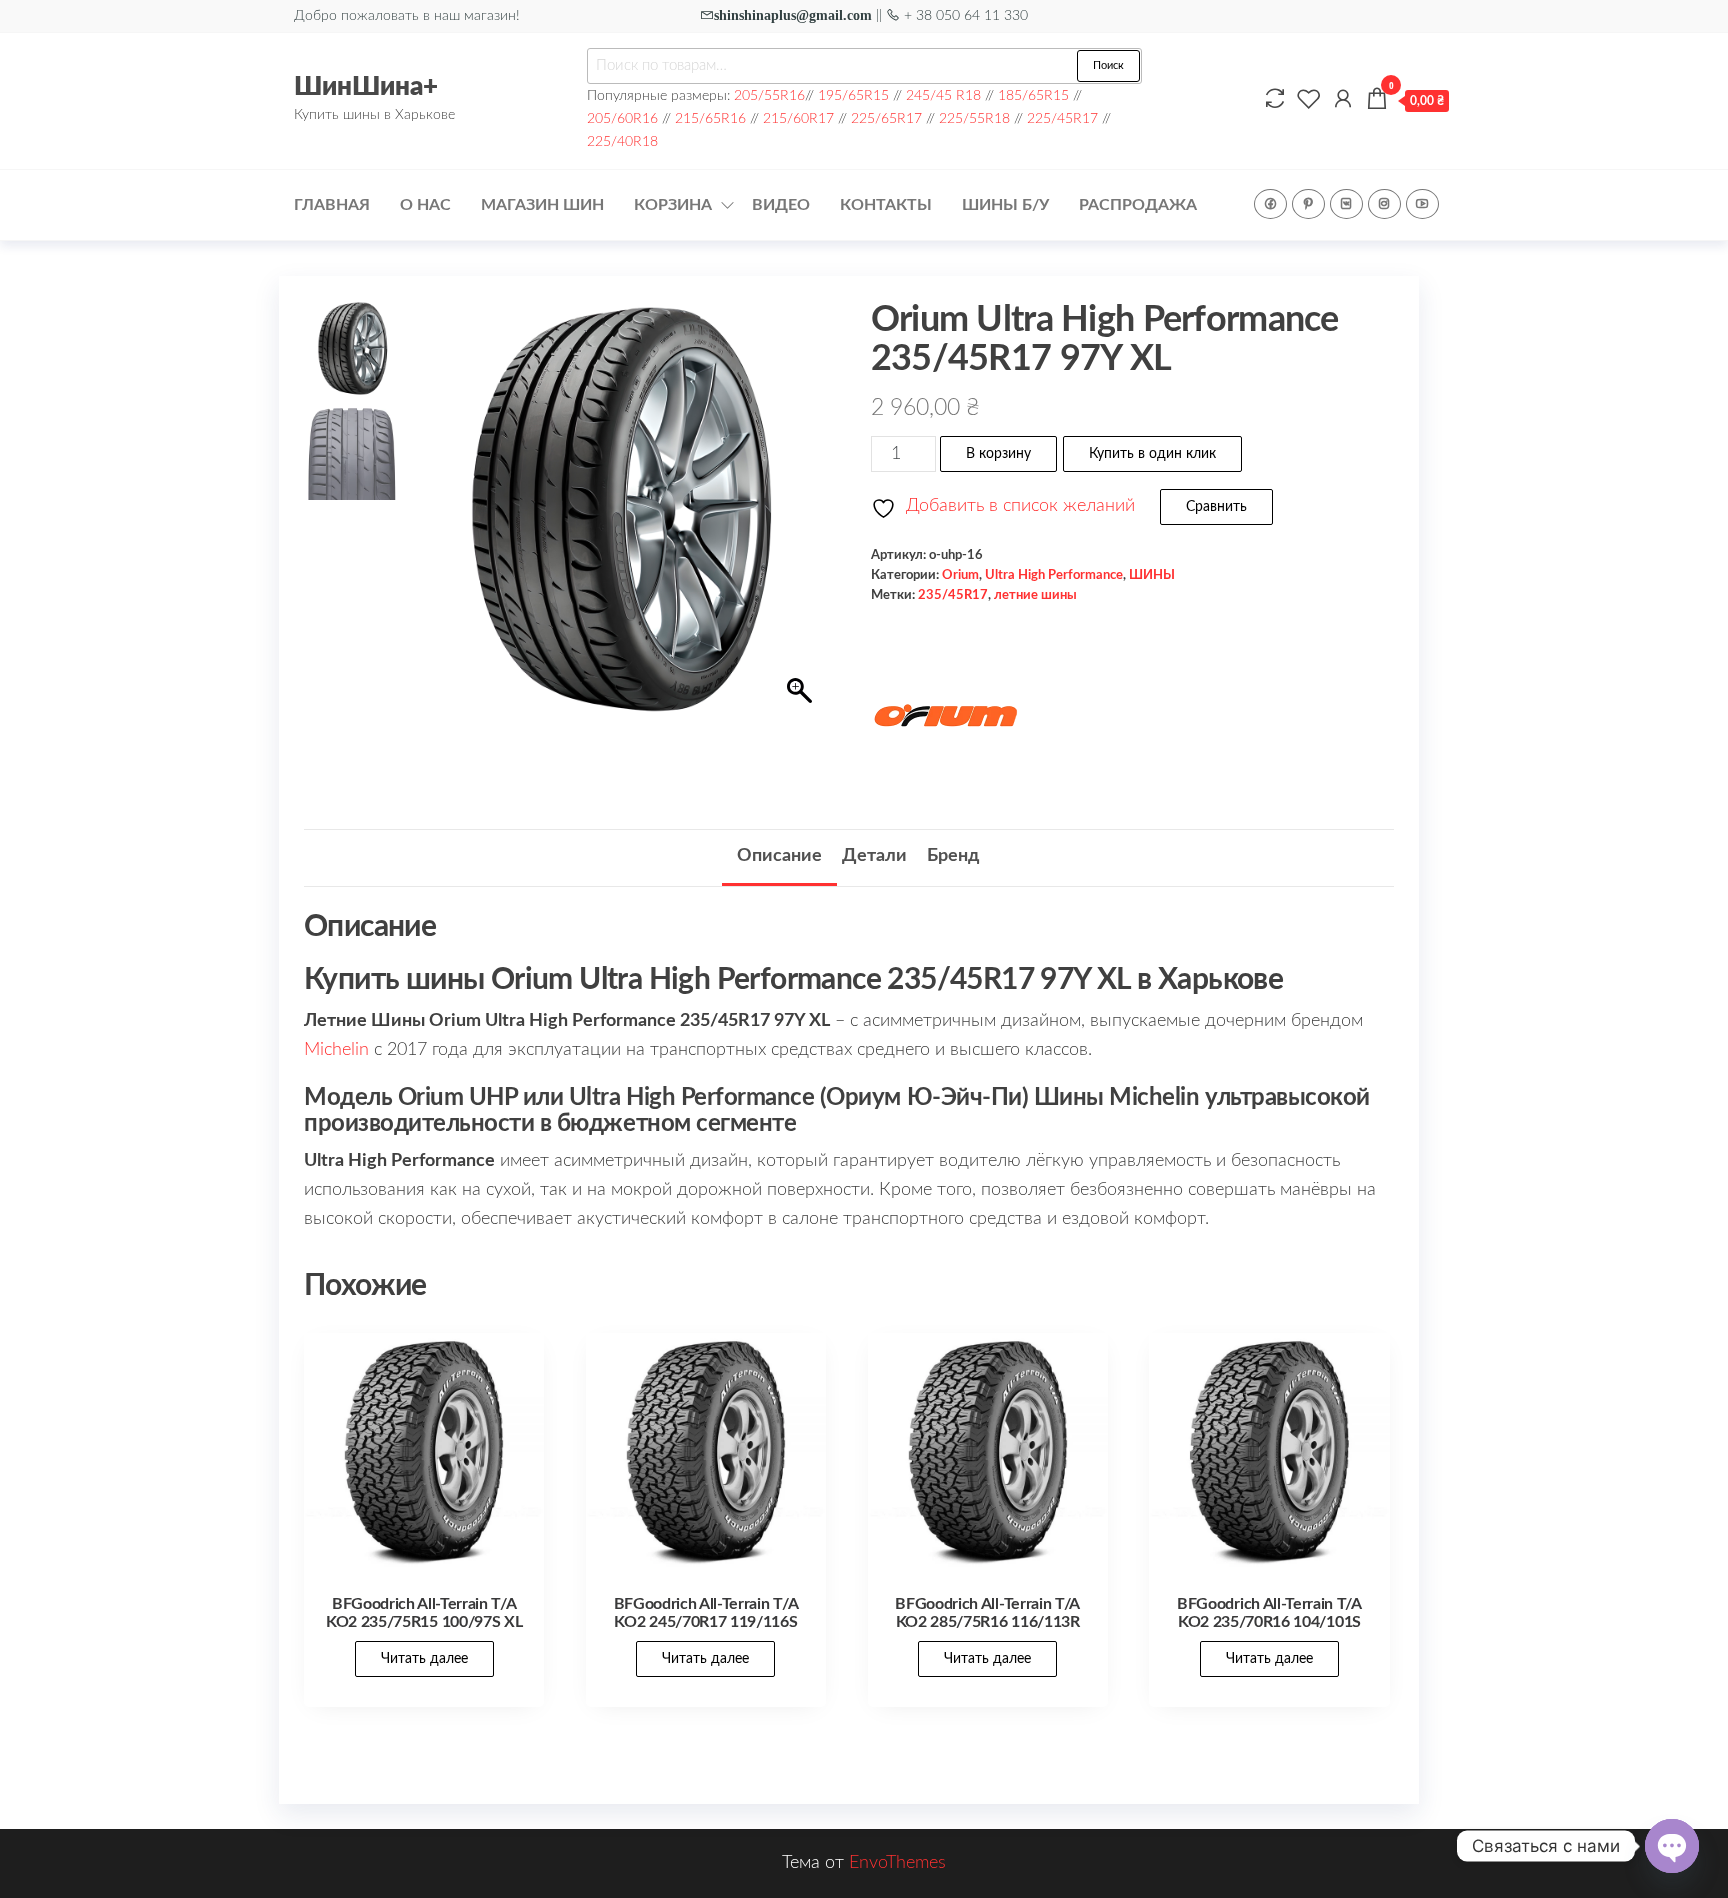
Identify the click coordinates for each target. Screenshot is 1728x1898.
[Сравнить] (1275, 100)
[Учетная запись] (1343, 100)
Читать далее (424, 1659)
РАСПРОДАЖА (1138, 205)
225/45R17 (1062, 118)
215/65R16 (710, 118)
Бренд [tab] (953, 856)
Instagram (1384, 204)
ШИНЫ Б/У (1005, 205)
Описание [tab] (779, 856)
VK (1346, 204)
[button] (802, 519)
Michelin (336, 1050)
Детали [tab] (874, 856)
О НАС (425, 205)
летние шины (1035, 595)
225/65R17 (886, 118)
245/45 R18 (943, 95)
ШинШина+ (366, 87)
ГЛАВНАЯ (332, 205)
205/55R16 (769, 95)
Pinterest (1308, 204)
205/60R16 (622, 118)
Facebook (1270, 204)
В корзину (998, 454)
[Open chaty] (1672, 1846)
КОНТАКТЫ (886, 205)
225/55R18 (974, 118)
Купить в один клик (1152, 454)
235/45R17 (953, 595)
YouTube (1422, 204)
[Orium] (946, 718)
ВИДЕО (781, 205)
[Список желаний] (1309, 100)
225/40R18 (622, 141)
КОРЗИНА (673, 205)
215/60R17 (798, 118)
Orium (960, 575)
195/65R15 (853, 95)
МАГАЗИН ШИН (542, 205)
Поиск (1108, 65)
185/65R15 (1033, 95)
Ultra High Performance (1054, 575)
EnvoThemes (897, 1863)
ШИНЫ (1152, 575)
